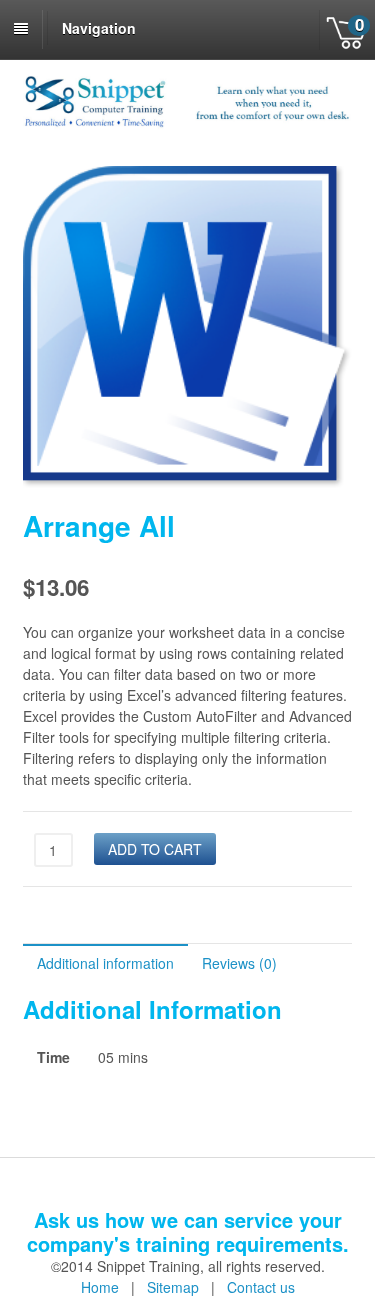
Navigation (99, 28)
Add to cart (155, 849)
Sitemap (173, 1287)
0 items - (347, 30)
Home (100, 1287)
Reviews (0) (239, 963)
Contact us (261, 1287)
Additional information (105, 963)
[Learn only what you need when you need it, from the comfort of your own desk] (188, 124)
